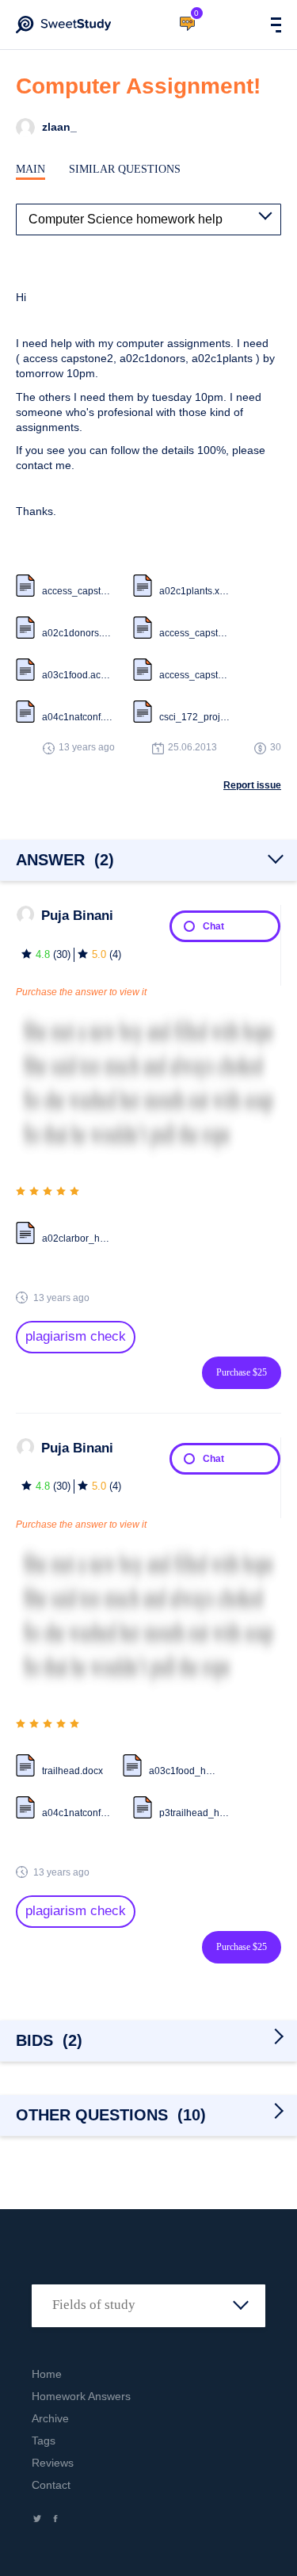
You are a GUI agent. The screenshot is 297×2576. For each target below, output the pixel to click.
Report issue (252, 785)
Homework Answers (81, 2396)
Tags (44, 2441)
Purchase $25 (242, 1372)
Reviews (53, 2463)
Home (47, 2374)
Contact (51, 2485)
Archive (50, 2418)
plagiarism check (76, 1336)
